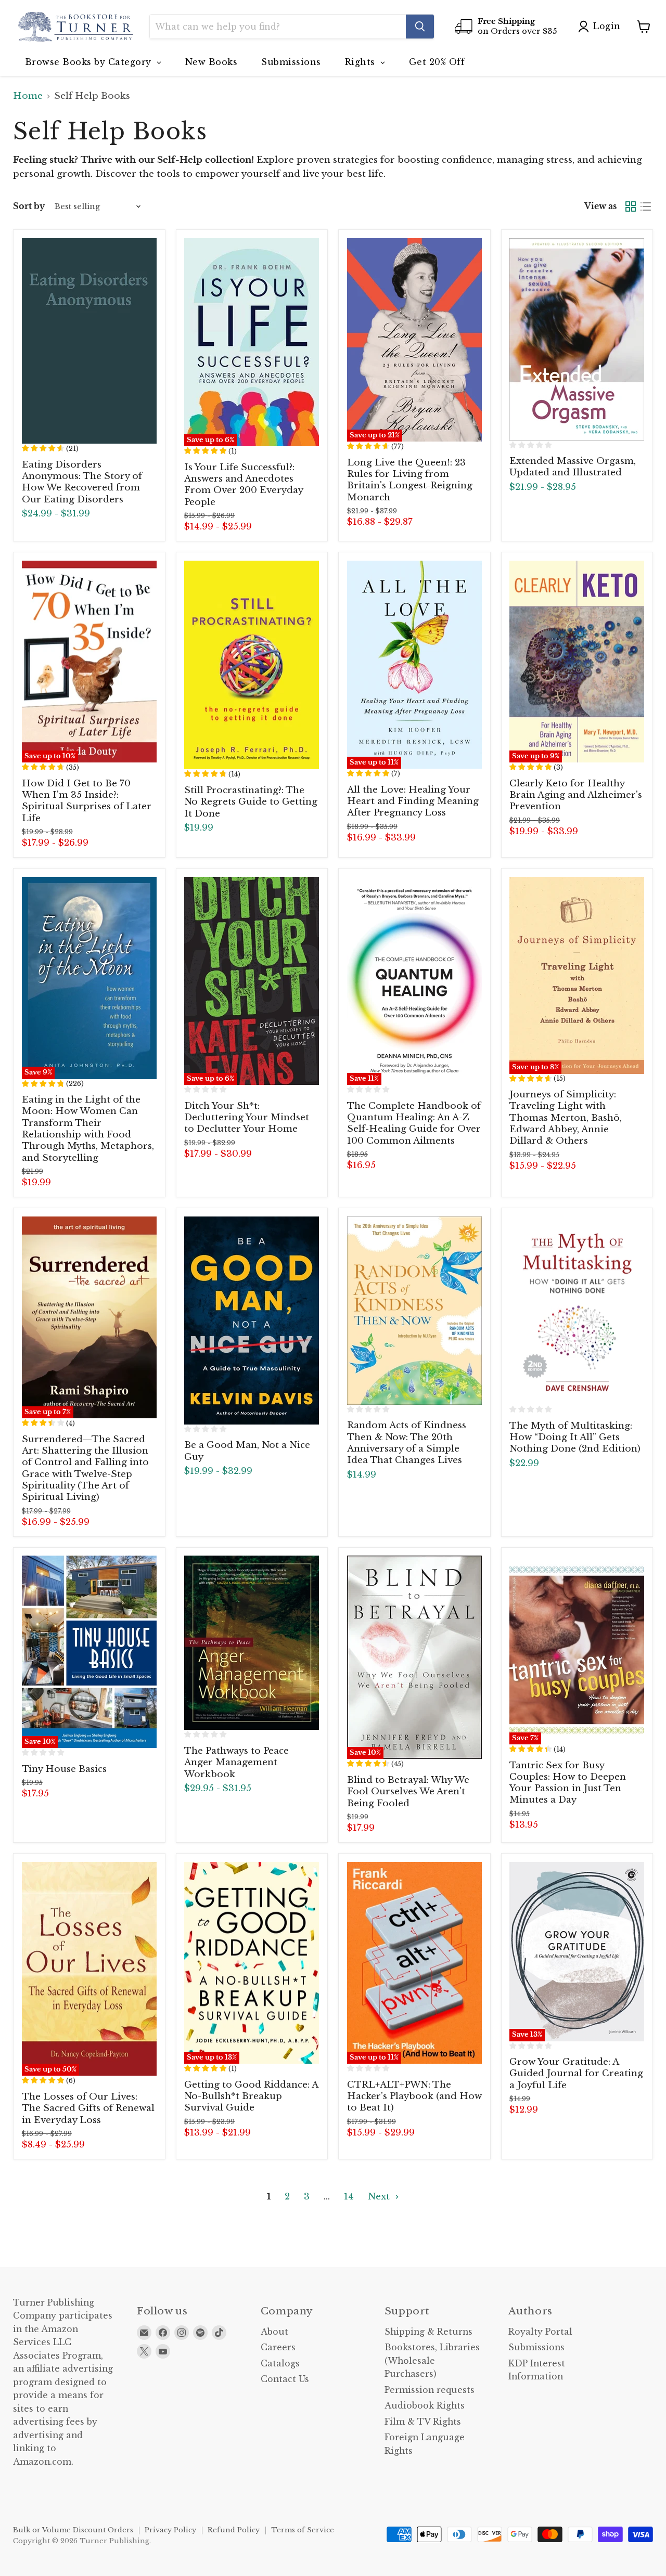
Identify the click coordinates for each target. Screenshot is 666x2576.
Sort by (29, 206)
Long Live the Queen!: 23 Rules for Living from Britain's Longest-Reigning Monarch (410, 480)
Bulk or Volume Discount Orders (73, 2530)
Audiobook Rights (425, 2406)
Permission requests (430, 2390)
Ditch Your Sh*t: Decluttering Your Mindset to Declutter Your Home (247, 1118)
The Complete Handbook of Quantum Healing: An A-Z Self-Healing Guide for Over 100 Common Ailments (414, 1123)
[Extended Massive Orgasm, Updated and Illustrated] (577, 339)
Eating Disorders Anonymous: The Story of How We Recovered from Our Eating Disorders (82, 482)
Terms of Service (303, 2530)
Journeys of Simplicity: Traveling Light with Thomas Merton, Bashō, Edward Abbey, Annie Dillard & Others (566, 1118)
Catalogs (280, 2364)
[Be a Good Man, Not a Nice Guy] (252, 1321)
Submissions (536, 2347)
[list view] (646, 207)
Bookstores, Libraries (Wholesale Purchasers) (432, 2361)
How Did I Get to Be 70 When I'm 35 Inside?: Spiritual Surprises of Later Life (87, 801)
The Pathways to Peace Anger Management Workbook (236, 1763)
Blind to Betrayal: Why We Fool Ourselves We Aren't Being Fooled (408, 1792)
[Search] (420, 27)
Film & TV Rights (423, 2422)
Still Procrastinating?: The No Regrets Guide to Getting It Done (251, 802)
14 (349, 2197)
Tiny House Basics (64, 1769)
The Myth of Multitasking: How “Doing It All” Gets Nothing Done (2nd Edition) (575, 1438)
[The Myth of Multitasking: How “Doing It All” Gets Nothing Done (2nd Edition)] (577, 1311)
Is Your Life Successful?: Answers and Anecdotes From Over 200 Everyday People (244, 485)
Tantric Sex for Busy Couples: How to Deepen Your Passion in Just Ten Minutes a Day (568, 1783)
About (274, 2332)
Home (28, 96)
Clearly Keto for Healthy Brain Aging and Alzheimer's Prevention (576, 795)
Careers (278, 2347)
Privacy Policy (170, 2530)
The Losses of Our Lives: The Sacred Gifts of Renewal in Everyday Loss (88, 2108)
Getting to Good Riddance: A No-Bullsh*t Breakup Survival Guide (251, 2096)
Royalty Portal (540, 2332)
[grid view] (631, 207)
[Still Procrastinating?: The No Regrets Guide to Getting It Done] (252, 665)
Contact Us (285, 2379)
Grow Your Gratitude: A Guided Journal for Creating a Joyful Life (576, 2074)
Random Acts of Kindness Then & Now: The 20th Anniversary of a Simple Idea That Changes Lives (407, 1443)
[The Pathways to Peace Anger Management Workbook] (252, 1643)
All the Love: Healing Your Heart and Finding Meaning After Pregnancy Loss (413, 801)
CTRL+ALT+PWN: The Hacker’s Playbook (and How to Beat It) (414, 2096)
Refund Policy (234, 2530)
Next (380, 2197)
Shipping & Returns (428, 2332)
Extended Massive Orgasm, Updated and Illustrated (573, 467)
